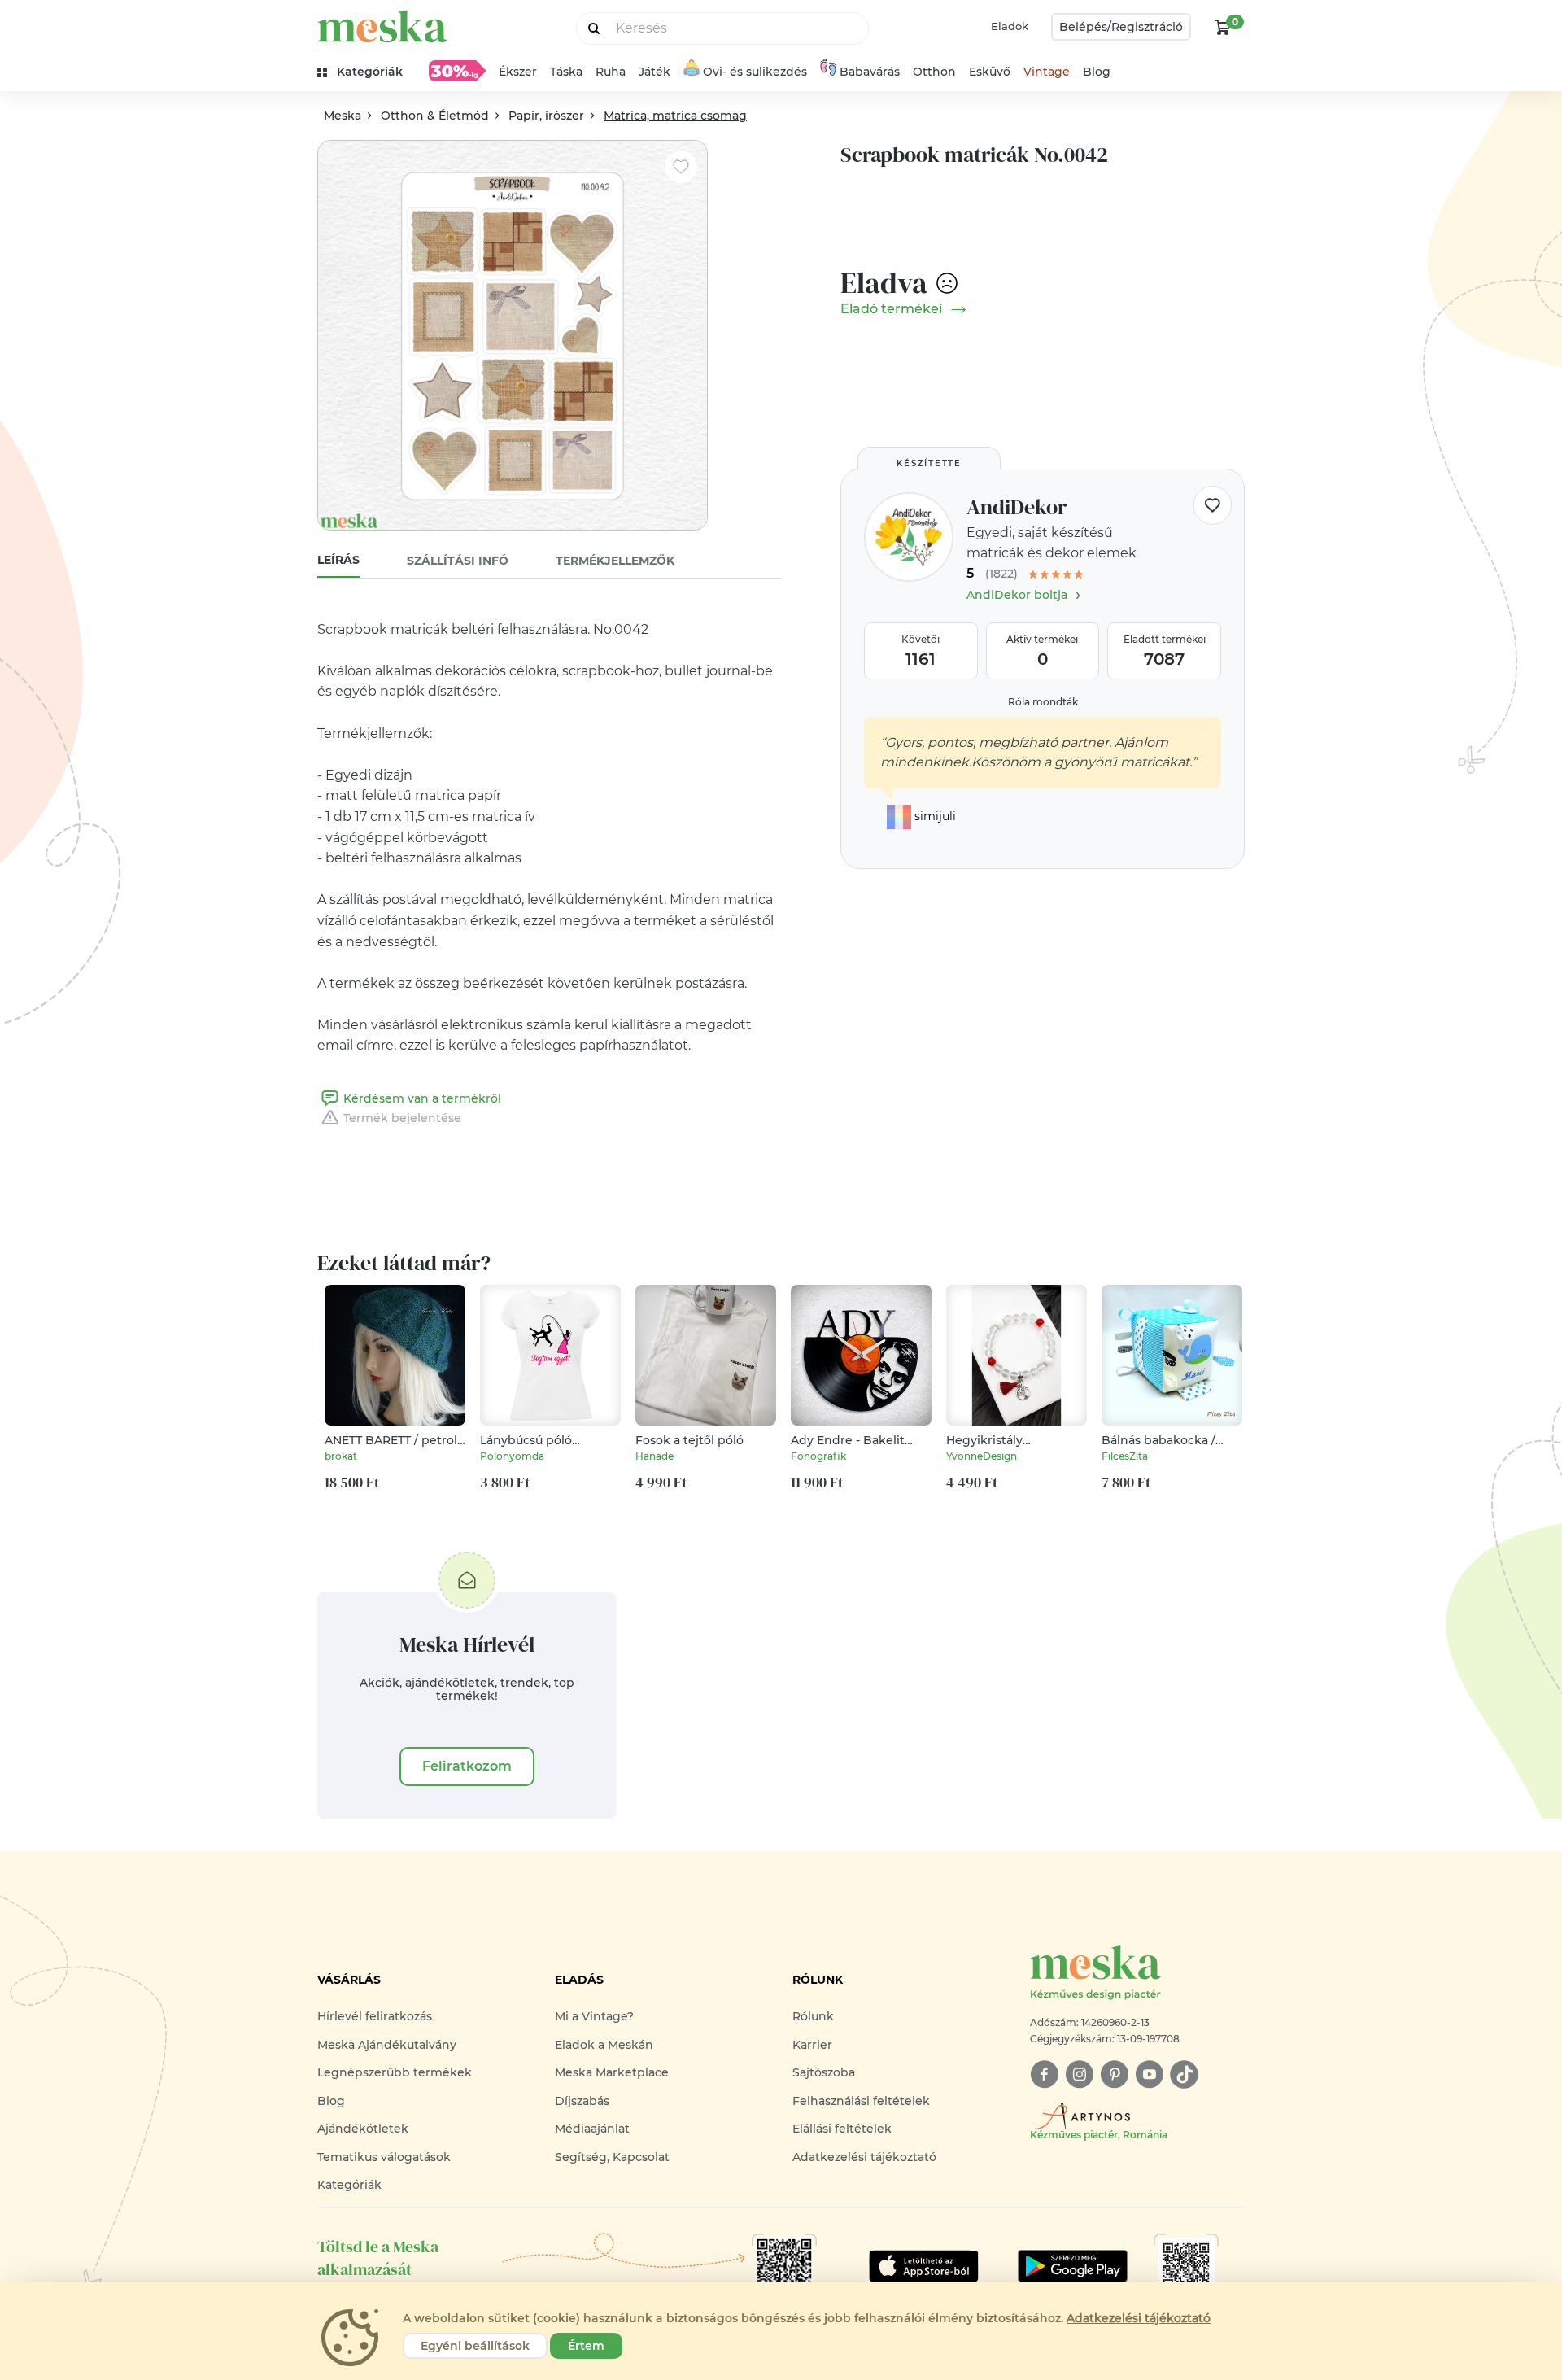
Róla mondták (1043, 702)
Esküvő (990, 72)
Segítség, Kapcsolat (612, 2157)
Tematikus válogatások (384, 2157)
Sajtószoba (824, 2072)
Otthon (934, 72)
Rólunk (813, 2016)
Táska (566, 72)
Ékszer (518, 72)
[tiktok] (1184, 2074)
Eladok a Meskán (604, 2045)
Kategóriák (349, 2185)
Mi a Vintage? (594, 2016)
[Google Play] (924, 2266)
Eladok (1010, 26)
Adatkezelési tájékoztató (864, 2157)
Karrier (812, 2045)
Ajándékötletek (363, 2129)
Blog (1097, 72)
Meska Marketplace (612, 2072)
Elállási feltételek (842, 2129)
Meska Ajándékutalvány (387, 2045)
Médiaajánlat (592, 2129)
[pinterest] (1114, 2074)
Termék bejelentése (402, 1118)
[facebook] (1044, 2074)
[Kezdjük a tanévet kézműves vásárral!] (457, 71)
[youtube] (1149, 2074)
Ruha (611, 72)
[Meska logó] (382, 26)
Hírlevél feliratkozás (375, 2016)
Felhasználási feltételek (861, 2101)
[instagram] (1079, 2074)
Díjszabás (582, 2101)
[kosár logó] (1223, 27)
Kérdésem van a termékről (422, 1098)
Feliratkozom (467, 1766)
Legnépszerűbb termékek (395, 2072)
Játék (654, 72)
